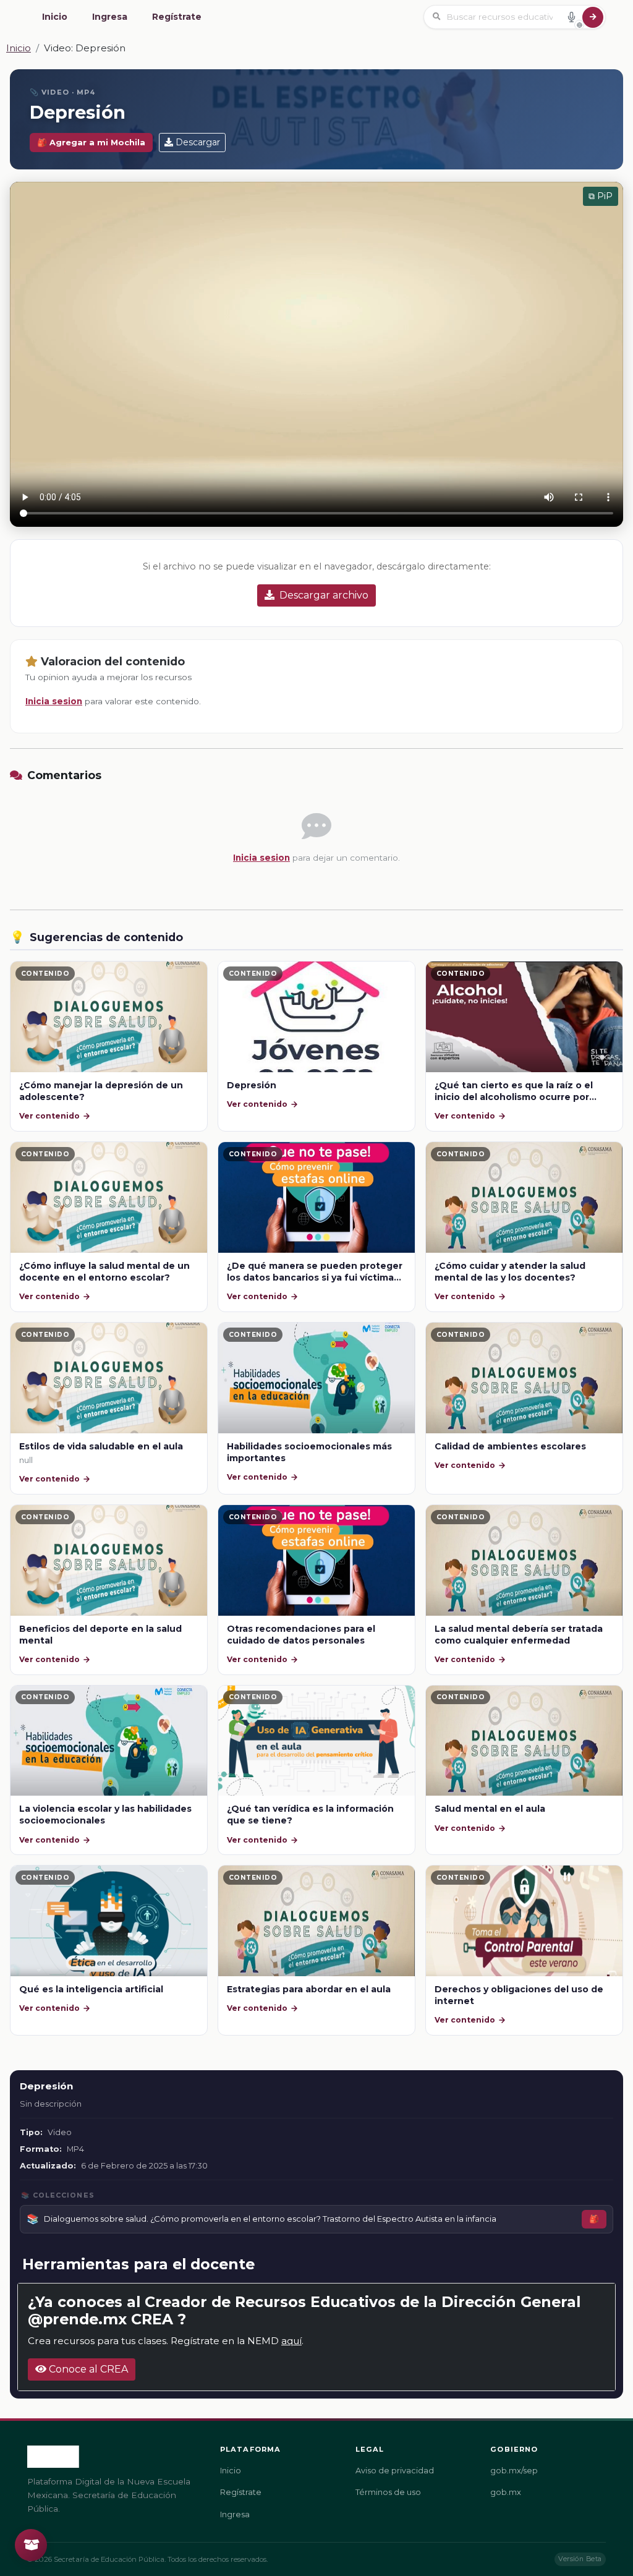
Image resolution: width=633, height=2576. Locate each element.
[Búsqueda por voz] (571, 17)
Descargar (198, 142)
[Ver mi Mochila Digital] (31, 2545)
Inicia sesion (54, 701)
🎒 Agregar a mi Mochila (91, 143)
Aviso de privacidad (395, 2471)
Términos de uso (388, 2492)
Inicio (55, 17)
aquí (291, 2341)
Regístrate (177, 17)
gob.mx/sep (514, 2471)
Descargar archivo (324, 595)
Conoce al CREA (87, 2369)
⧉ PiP (601, 196)
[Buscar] (593, 17)
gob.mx (506, 2492)
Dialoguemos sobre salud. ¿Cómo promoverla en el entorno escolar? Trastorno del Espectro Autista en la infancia (270, 2219)
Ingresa (110, 17)
